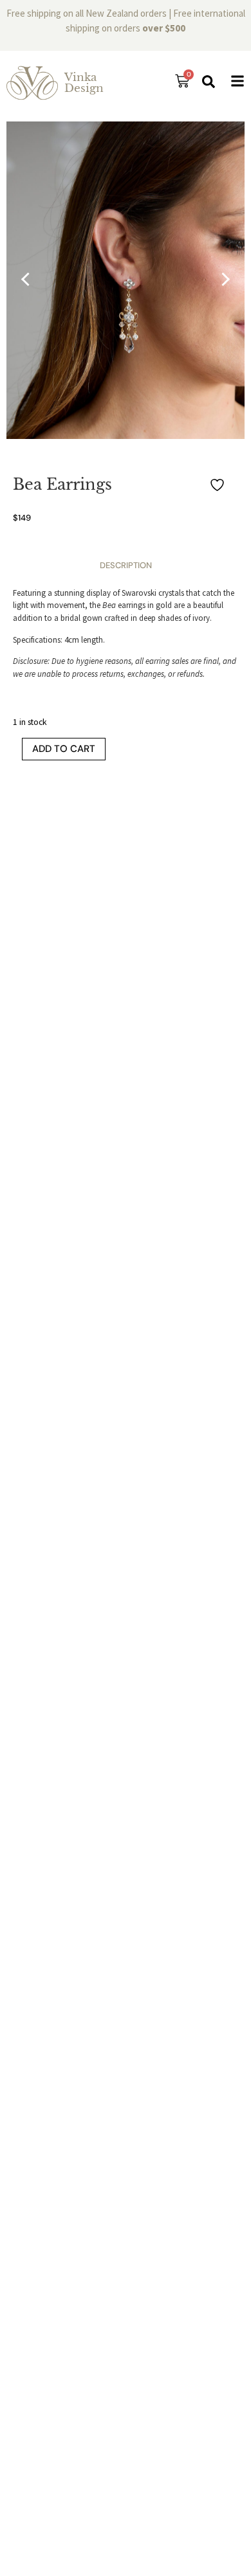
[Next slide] (223, 280)
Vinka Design (84, 83)
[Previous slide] (28, 280)
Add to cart (64, 749)
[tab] (126, 566)
